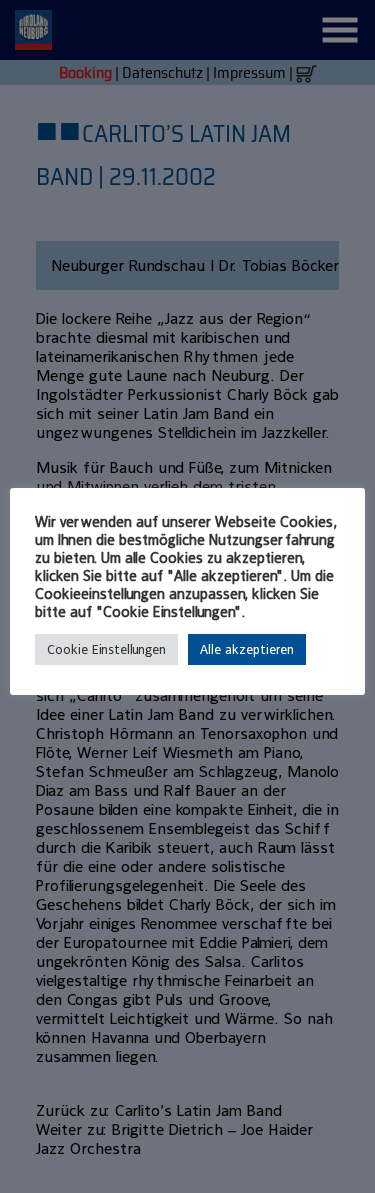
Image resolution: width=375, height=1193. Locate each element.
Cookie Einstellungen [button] (106, 649)
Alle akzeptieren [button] (247, 649)
